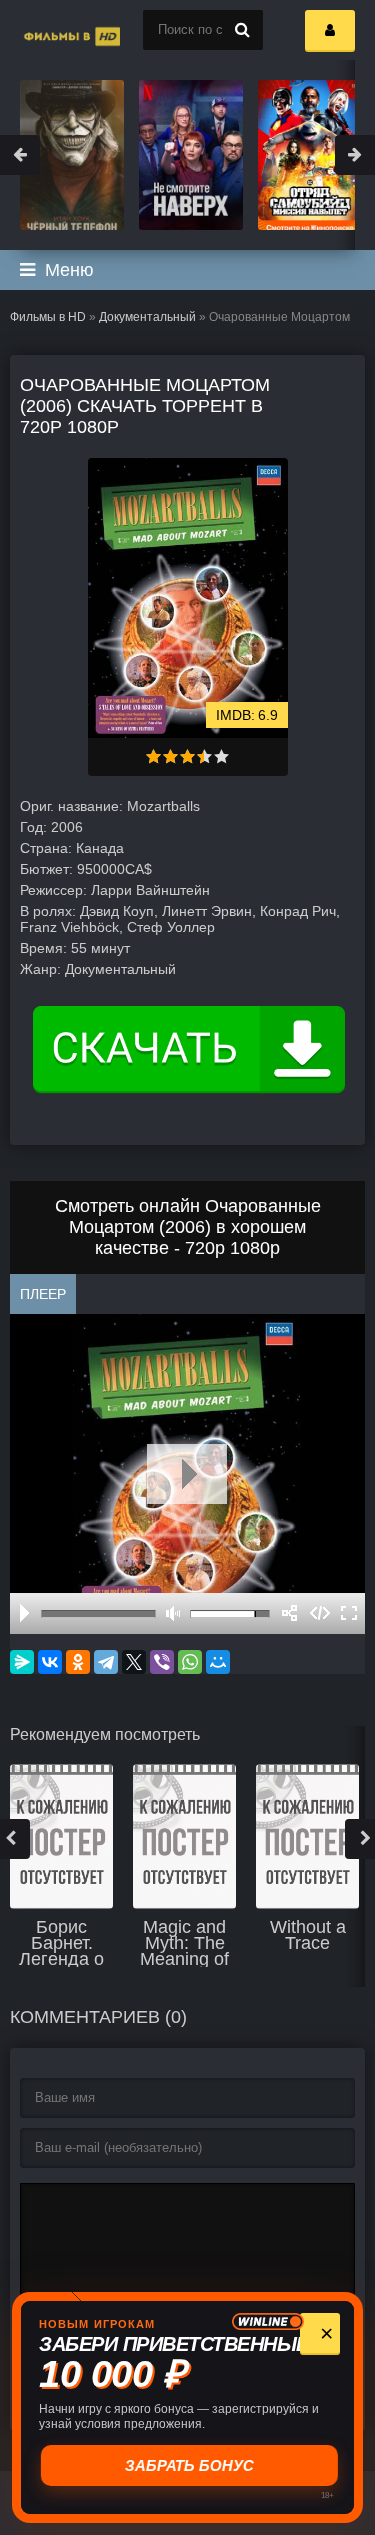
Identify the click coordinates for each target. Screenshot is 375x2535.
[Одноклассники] (78, 1662)
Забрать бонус (187, 2465)
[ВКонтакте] (50, 1662)
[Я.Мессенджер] (22, 1662)
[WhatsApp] (190, 1662)
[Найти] (243, 30)
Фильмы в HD (48, 317)
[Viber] (162, 1662)
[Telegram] (106, 1662)
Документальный (147, 317)
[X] (134, 1662)
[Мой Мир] (218, 1662)
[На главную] (50, 30)
